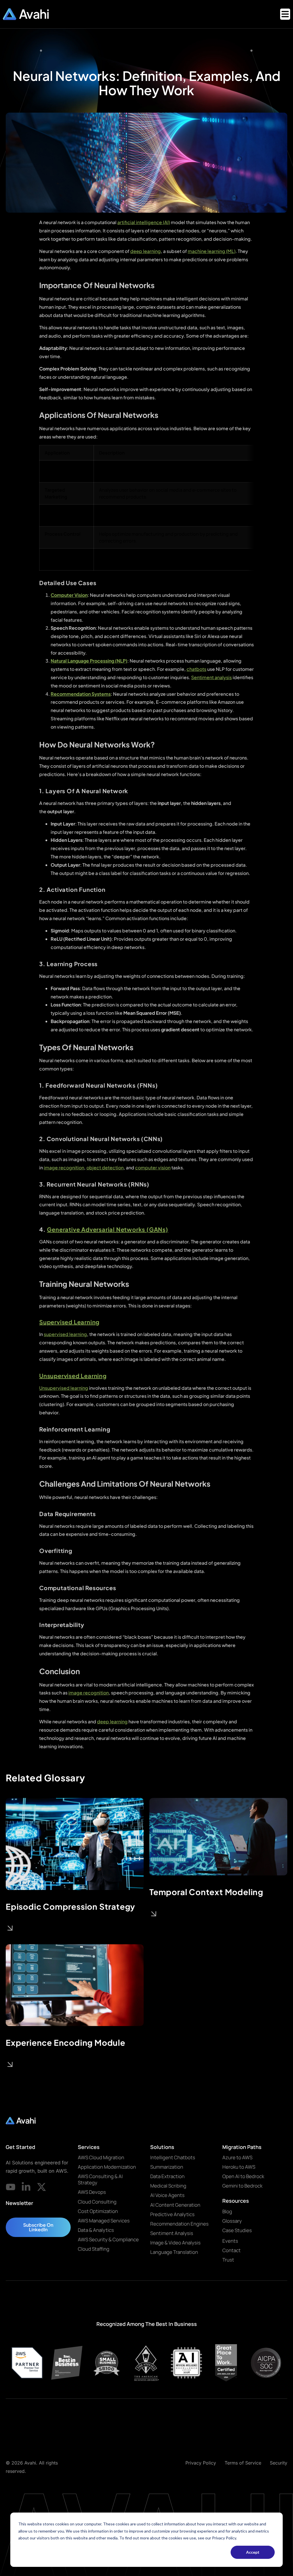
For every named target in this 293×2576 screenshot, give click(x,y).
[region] (146, 508)
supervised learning (65, 1334)
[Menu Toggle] (285, 14)
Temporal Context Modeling (206, 1892)
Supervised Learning (69, 1322)
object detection (105, 1168)
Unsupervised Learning (73, 1376)
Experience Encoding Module (66, 2042)
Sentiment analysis (211, 677)
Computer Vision (69, 595)
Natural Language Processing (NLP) (89, 661)
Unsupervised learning (64, 1388)
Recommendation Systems (81, 694)
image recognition (64, 1168)
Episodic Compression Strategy (70, 1906)
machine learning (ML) (212, 251)
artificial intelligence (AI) (144, 222)
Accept (253, 2552)
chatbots (196, 669)
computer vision (153, 1168)
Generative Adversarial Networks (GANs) (107, 1229)
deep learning (145, 251)
